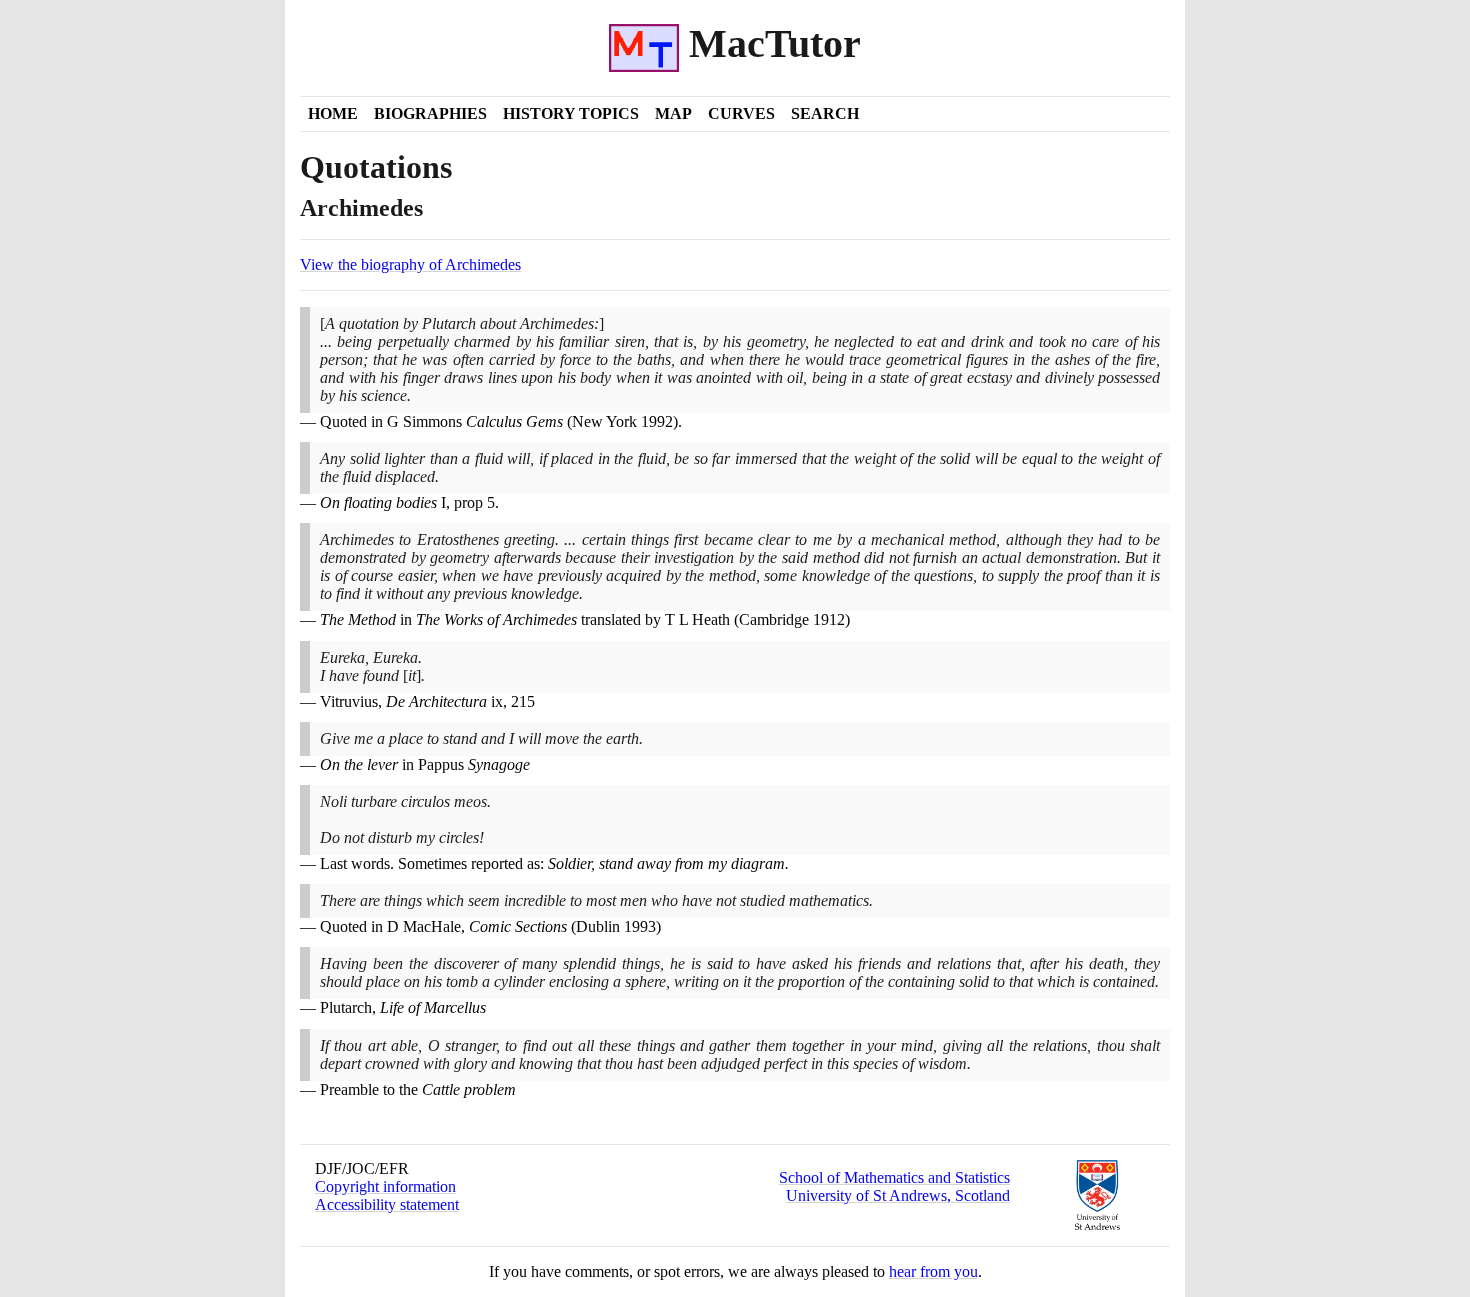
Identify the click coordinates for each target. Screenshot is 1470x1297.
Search (825, 113)
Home (333, 113)
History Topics (571, 113)
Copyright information (385, 1186)
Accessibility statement (387, 1204)
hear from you (933, 1271)
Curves (741, 113)
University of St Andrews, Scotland (898, 1195)
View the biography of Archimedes (410, 264)
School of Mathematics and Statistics (894, 1177)
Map (673, 113)
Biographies (430, 113)
